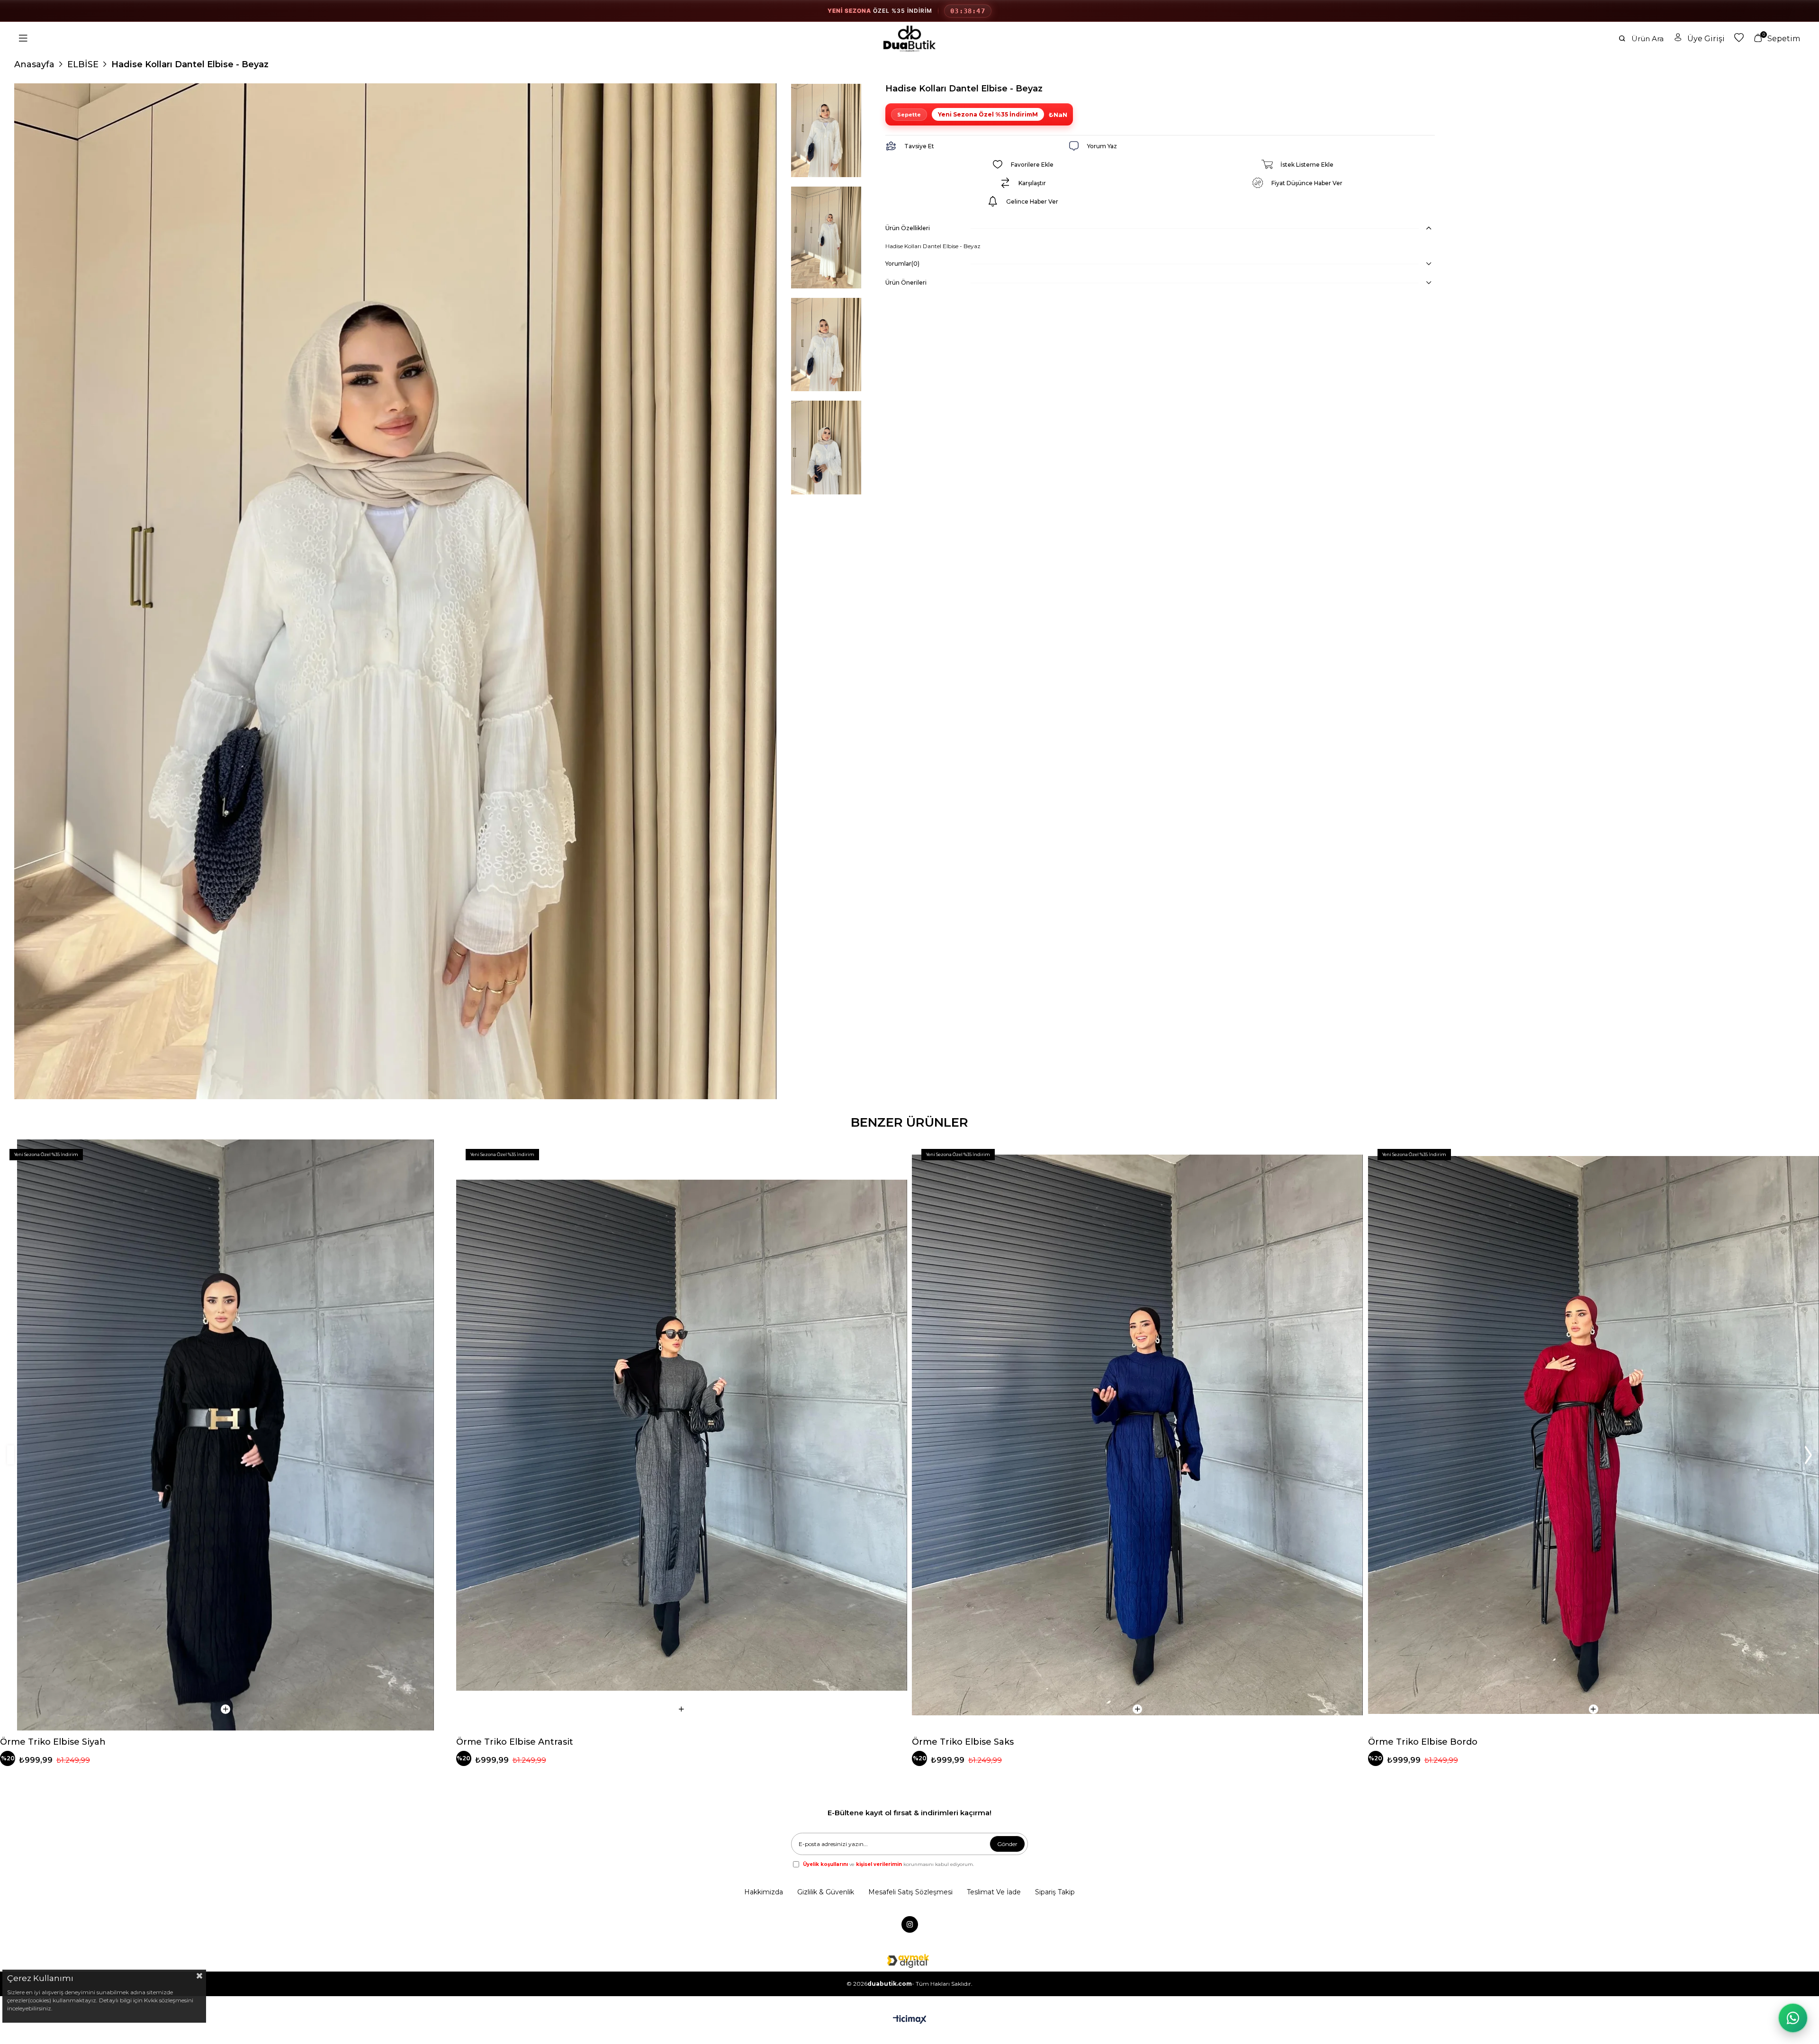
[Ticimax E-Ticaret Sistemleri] (910, 2020)
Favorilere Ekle (436, 1155)
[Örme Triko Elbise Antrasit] (682, 1435)
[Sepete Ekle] (225, 1709)
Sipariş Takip (1055, 1892)
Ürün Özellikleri (908, 228)
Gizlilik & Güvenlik (826, 1892)
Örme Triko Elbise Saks (963, 1742)
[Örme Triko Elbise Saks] (1138, 1435)
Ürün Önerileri (906, 282)
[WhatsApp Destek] (1793, 2018)
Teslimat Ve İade (994, 1892)
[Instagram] (910, 1924)
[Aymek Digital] (909, 1961)
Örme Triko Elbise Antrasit (515, 1742)
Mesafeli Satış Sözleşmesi (910, 1892)
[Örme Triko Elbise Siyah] (226, 1435)
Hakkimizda (764, 1892)
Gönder (1007, 1844)
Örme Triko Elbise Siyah (53, 1742)
